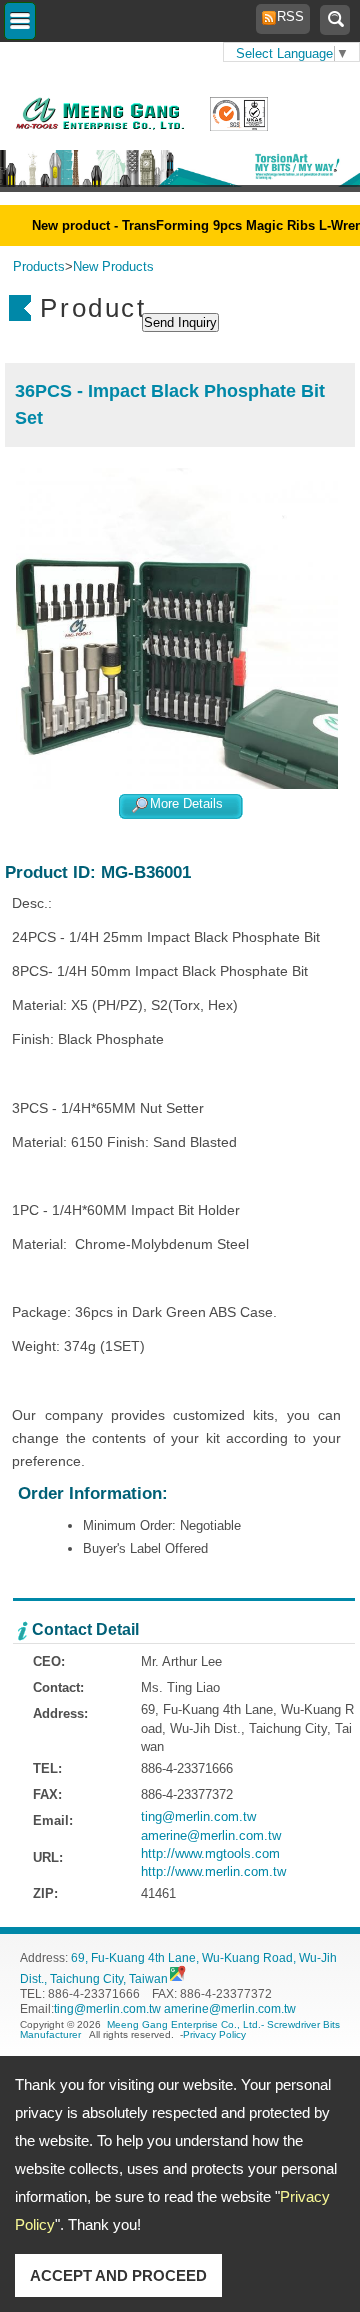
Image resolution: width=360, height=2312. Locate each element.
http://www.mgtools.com (210, 1853)
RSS (285, 16)
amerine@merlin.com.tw (211, 1835)
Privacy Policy (214, 2034)
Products (39, 266)
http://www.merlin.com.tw (213, 1871)
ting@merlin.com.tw (198, 1816)
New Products (113, 266)
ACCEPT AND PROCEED (118, 2275)
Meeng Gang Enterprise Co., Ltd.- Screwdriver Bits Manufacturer (180, 2029)
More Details (186, 804)
